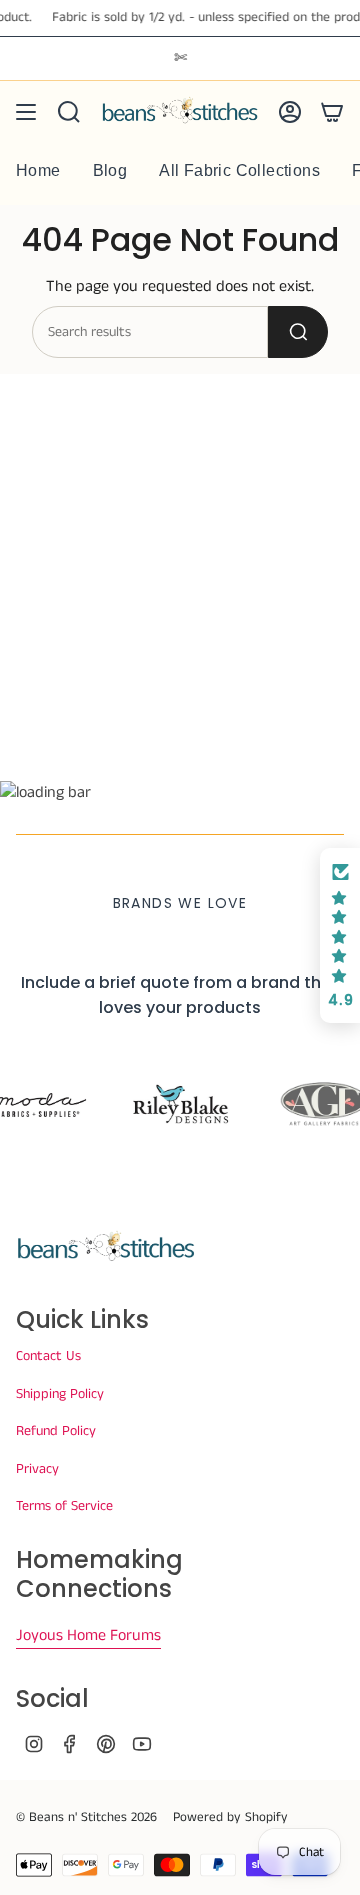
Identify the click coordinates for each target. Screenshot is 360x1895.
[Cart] (332, 112)
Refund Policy (56, 1431)
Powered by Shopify (230, 1817)
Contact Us (48, 1356)
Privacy (37, 1469)
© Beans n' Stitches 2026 (86, 1817)
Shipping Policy (60, 1394)
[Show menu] (26, 112)
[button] (340, 936)
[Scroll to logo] (180, 1104)
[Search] (298, 332)
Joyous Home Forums (88, 1635)
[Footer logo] (106, 1247)
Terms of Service (64, 1506)
